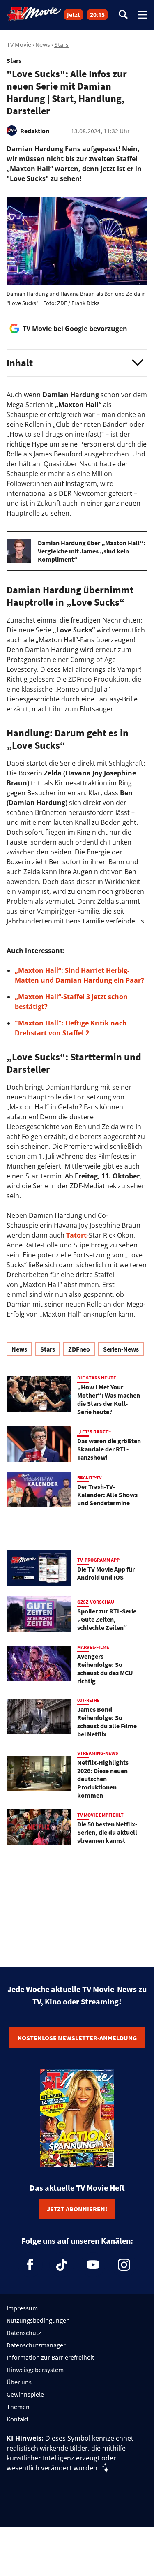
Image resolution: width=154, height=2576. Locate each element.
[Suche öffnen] (123, 15)
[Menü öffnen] (143, 15)
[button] (77, 363)
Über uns (19, 2382)
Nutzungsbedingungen (38, 2320)
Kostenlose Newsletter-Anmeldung (77, 2038)
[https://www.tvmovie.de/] (34, 14)
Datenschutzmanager (36, 2345)
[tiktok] (62, 2265)
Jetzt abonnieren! (77, 2209)
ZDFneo (79, 1349)
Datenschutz (24, 2333)
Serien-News (121, 1349)
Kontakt (17, 2419)
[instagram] (124, 2265)
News (43, 44)
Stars (61, 44)
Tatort (76, 1235)
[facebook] (30, 2265)
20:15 (97, 15)
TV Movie (19, 44)
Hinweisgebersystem (35, 2370)
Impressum (22, 2308)
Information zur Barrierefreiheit (50, 2357)
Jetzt (74, 15)
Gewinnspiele (25, 2394)
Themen (18, 2407)
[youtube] (93, 2265)
